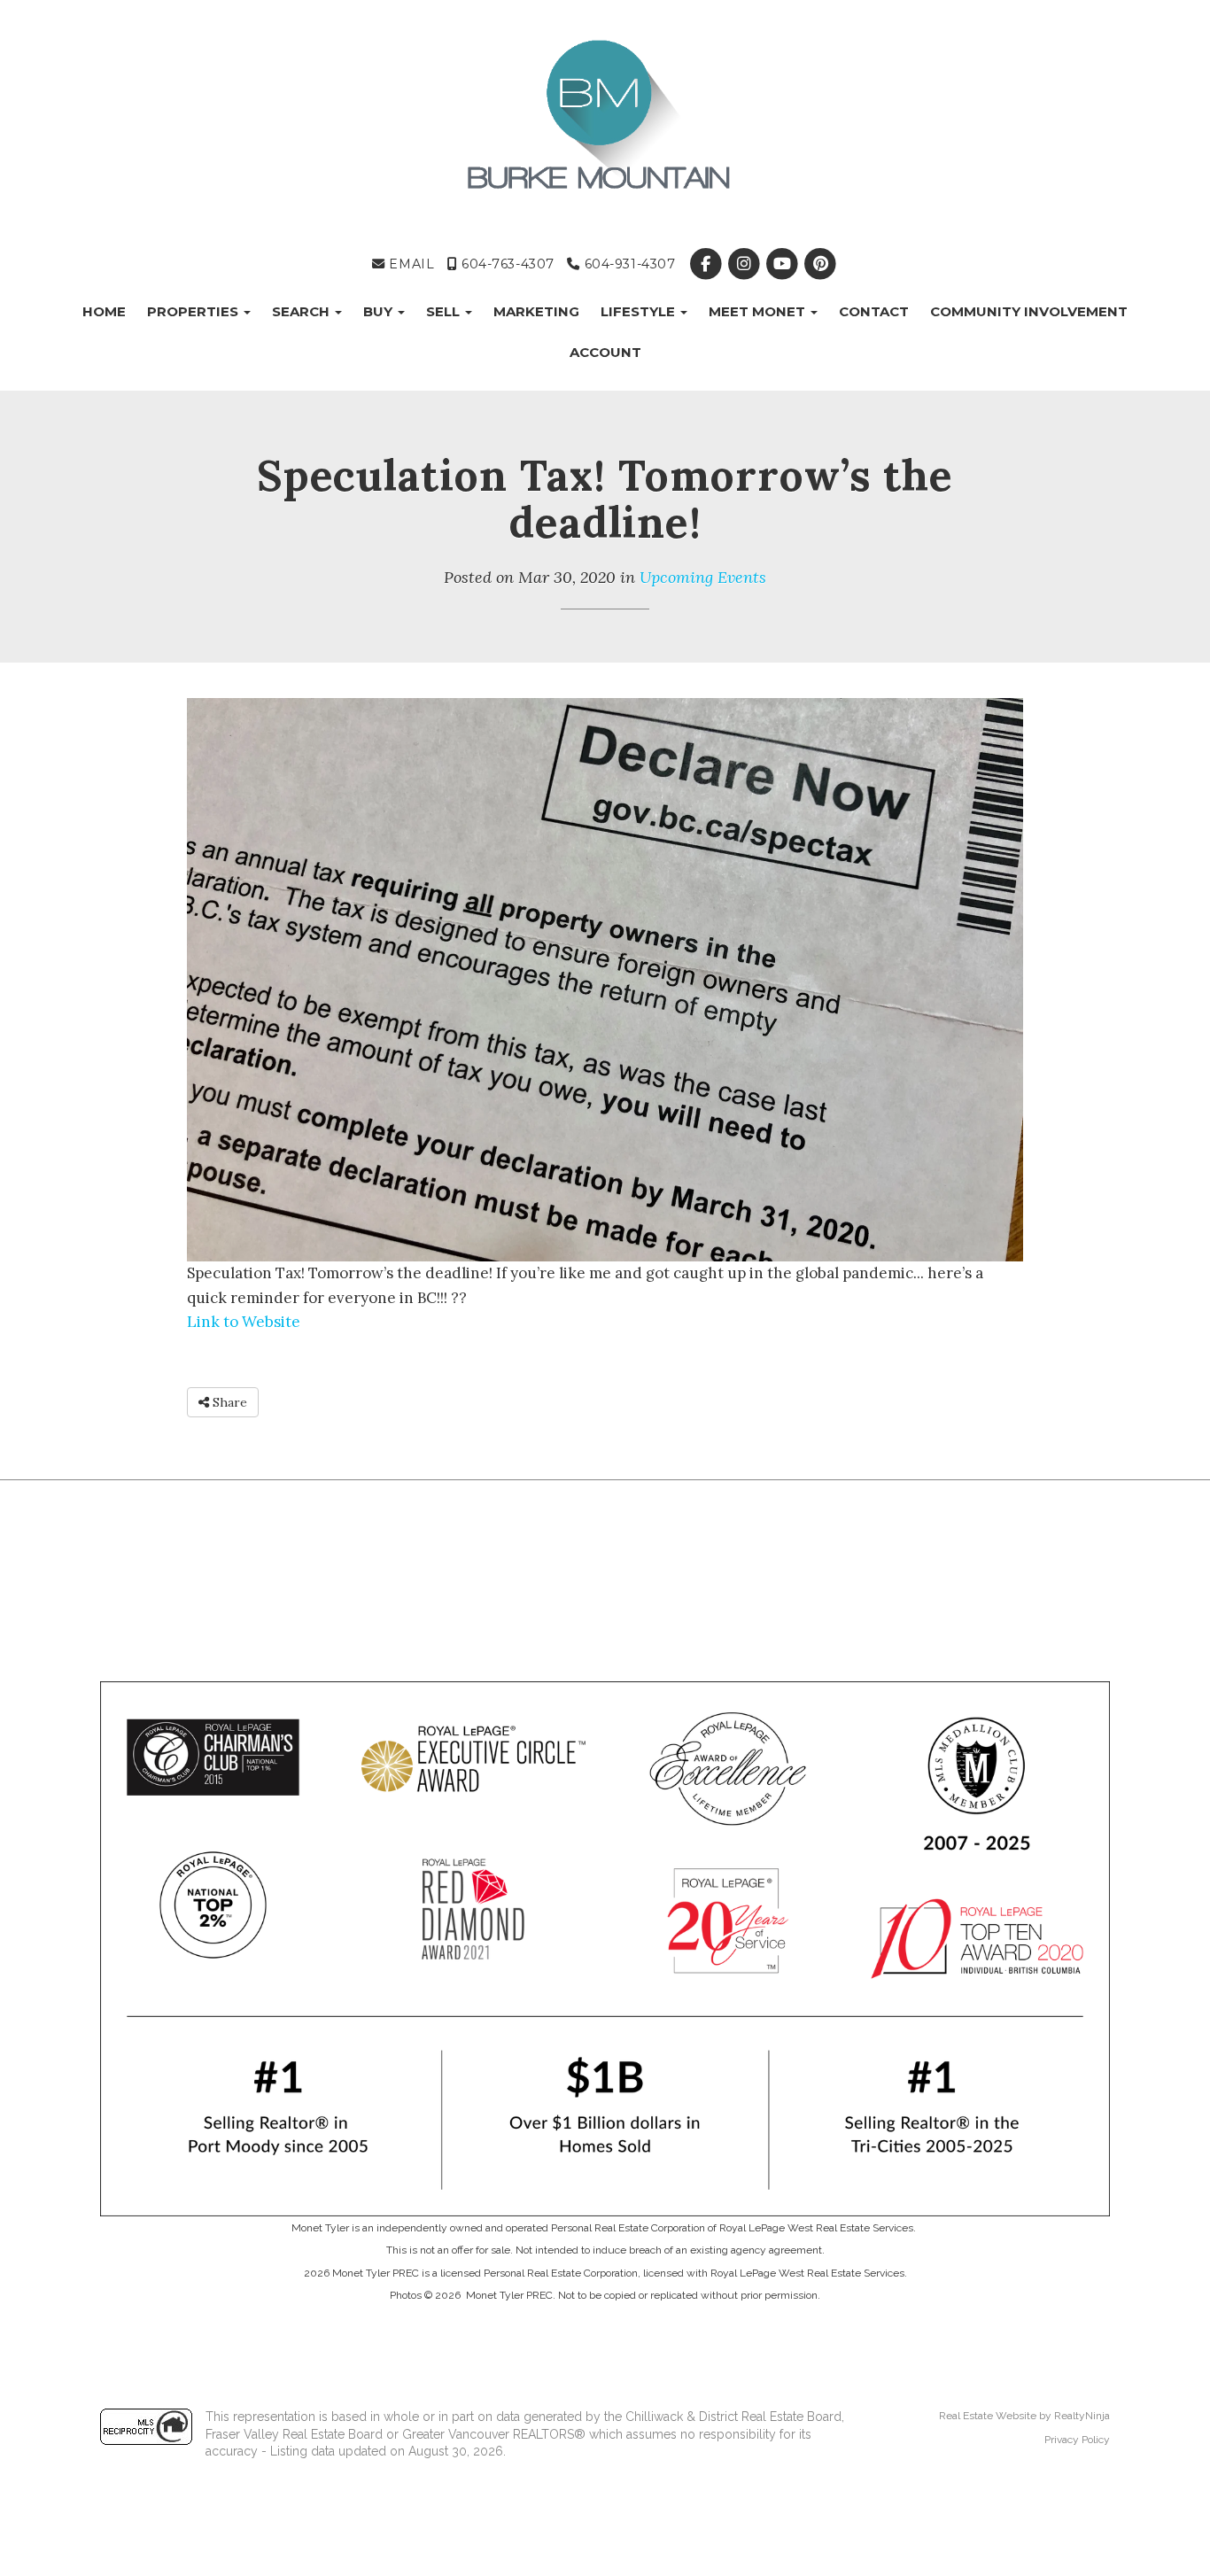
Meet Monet (759, 311)
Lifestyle (640, 311)
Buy (380, 311)
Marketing (536, 311)
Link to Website (244, 1322)
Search (302, 311)
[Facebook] (707, 264)
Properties (194, 311)
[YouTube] (783, 264)
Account (605, 352)
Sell (445, 311)
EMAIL (410, 264)
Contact (874, 311)
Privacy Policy (1077, 2440)
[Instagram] (745, 264)
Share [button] (228, 1402)
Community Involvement (1029, 311)
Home (104, 311)
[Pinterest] (821, 264)
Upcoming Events (703, 577)
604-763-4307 (505, 264)
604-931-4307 (628, 264)
